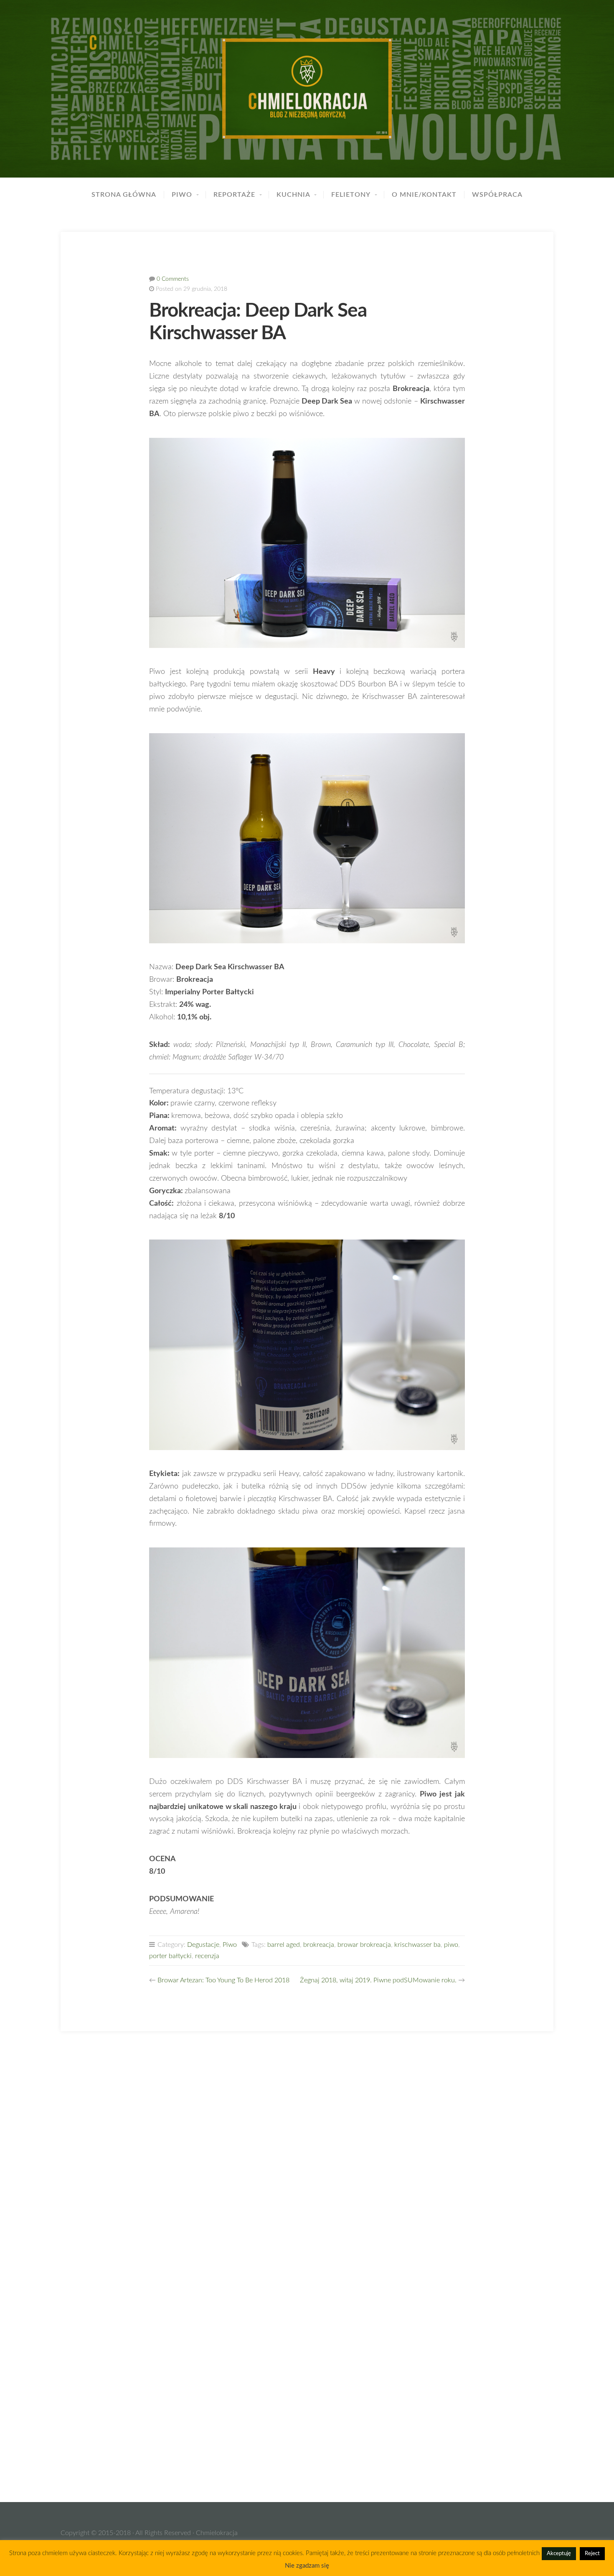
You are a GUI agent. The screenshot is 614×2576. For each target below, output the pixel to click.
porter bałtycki (170, 1956)
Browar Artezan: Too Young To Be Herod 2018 (223, 1980)
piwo (451, 1945)
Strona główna (124, 195)
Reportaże (234, 195)
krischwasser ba (417, 1945)
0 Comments (173, 279)
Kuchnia (293, 195)
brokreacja (319, 1945)
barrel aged (284, 1945)
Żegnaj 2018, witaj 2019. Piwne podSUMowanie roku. (378, 1980)
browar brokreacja (364, 1945)
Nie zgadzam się (307, 2566)
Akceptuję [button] (559, 2554)
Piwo (182, 195)
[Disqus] (307, 2156)
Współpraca (497, 195)
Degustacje (203, 1945)
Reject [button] (592, 2554)
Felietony (351, 195)
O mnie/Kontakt (424, 195)
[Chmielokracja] (307, 89)
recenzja (207, 1956)
